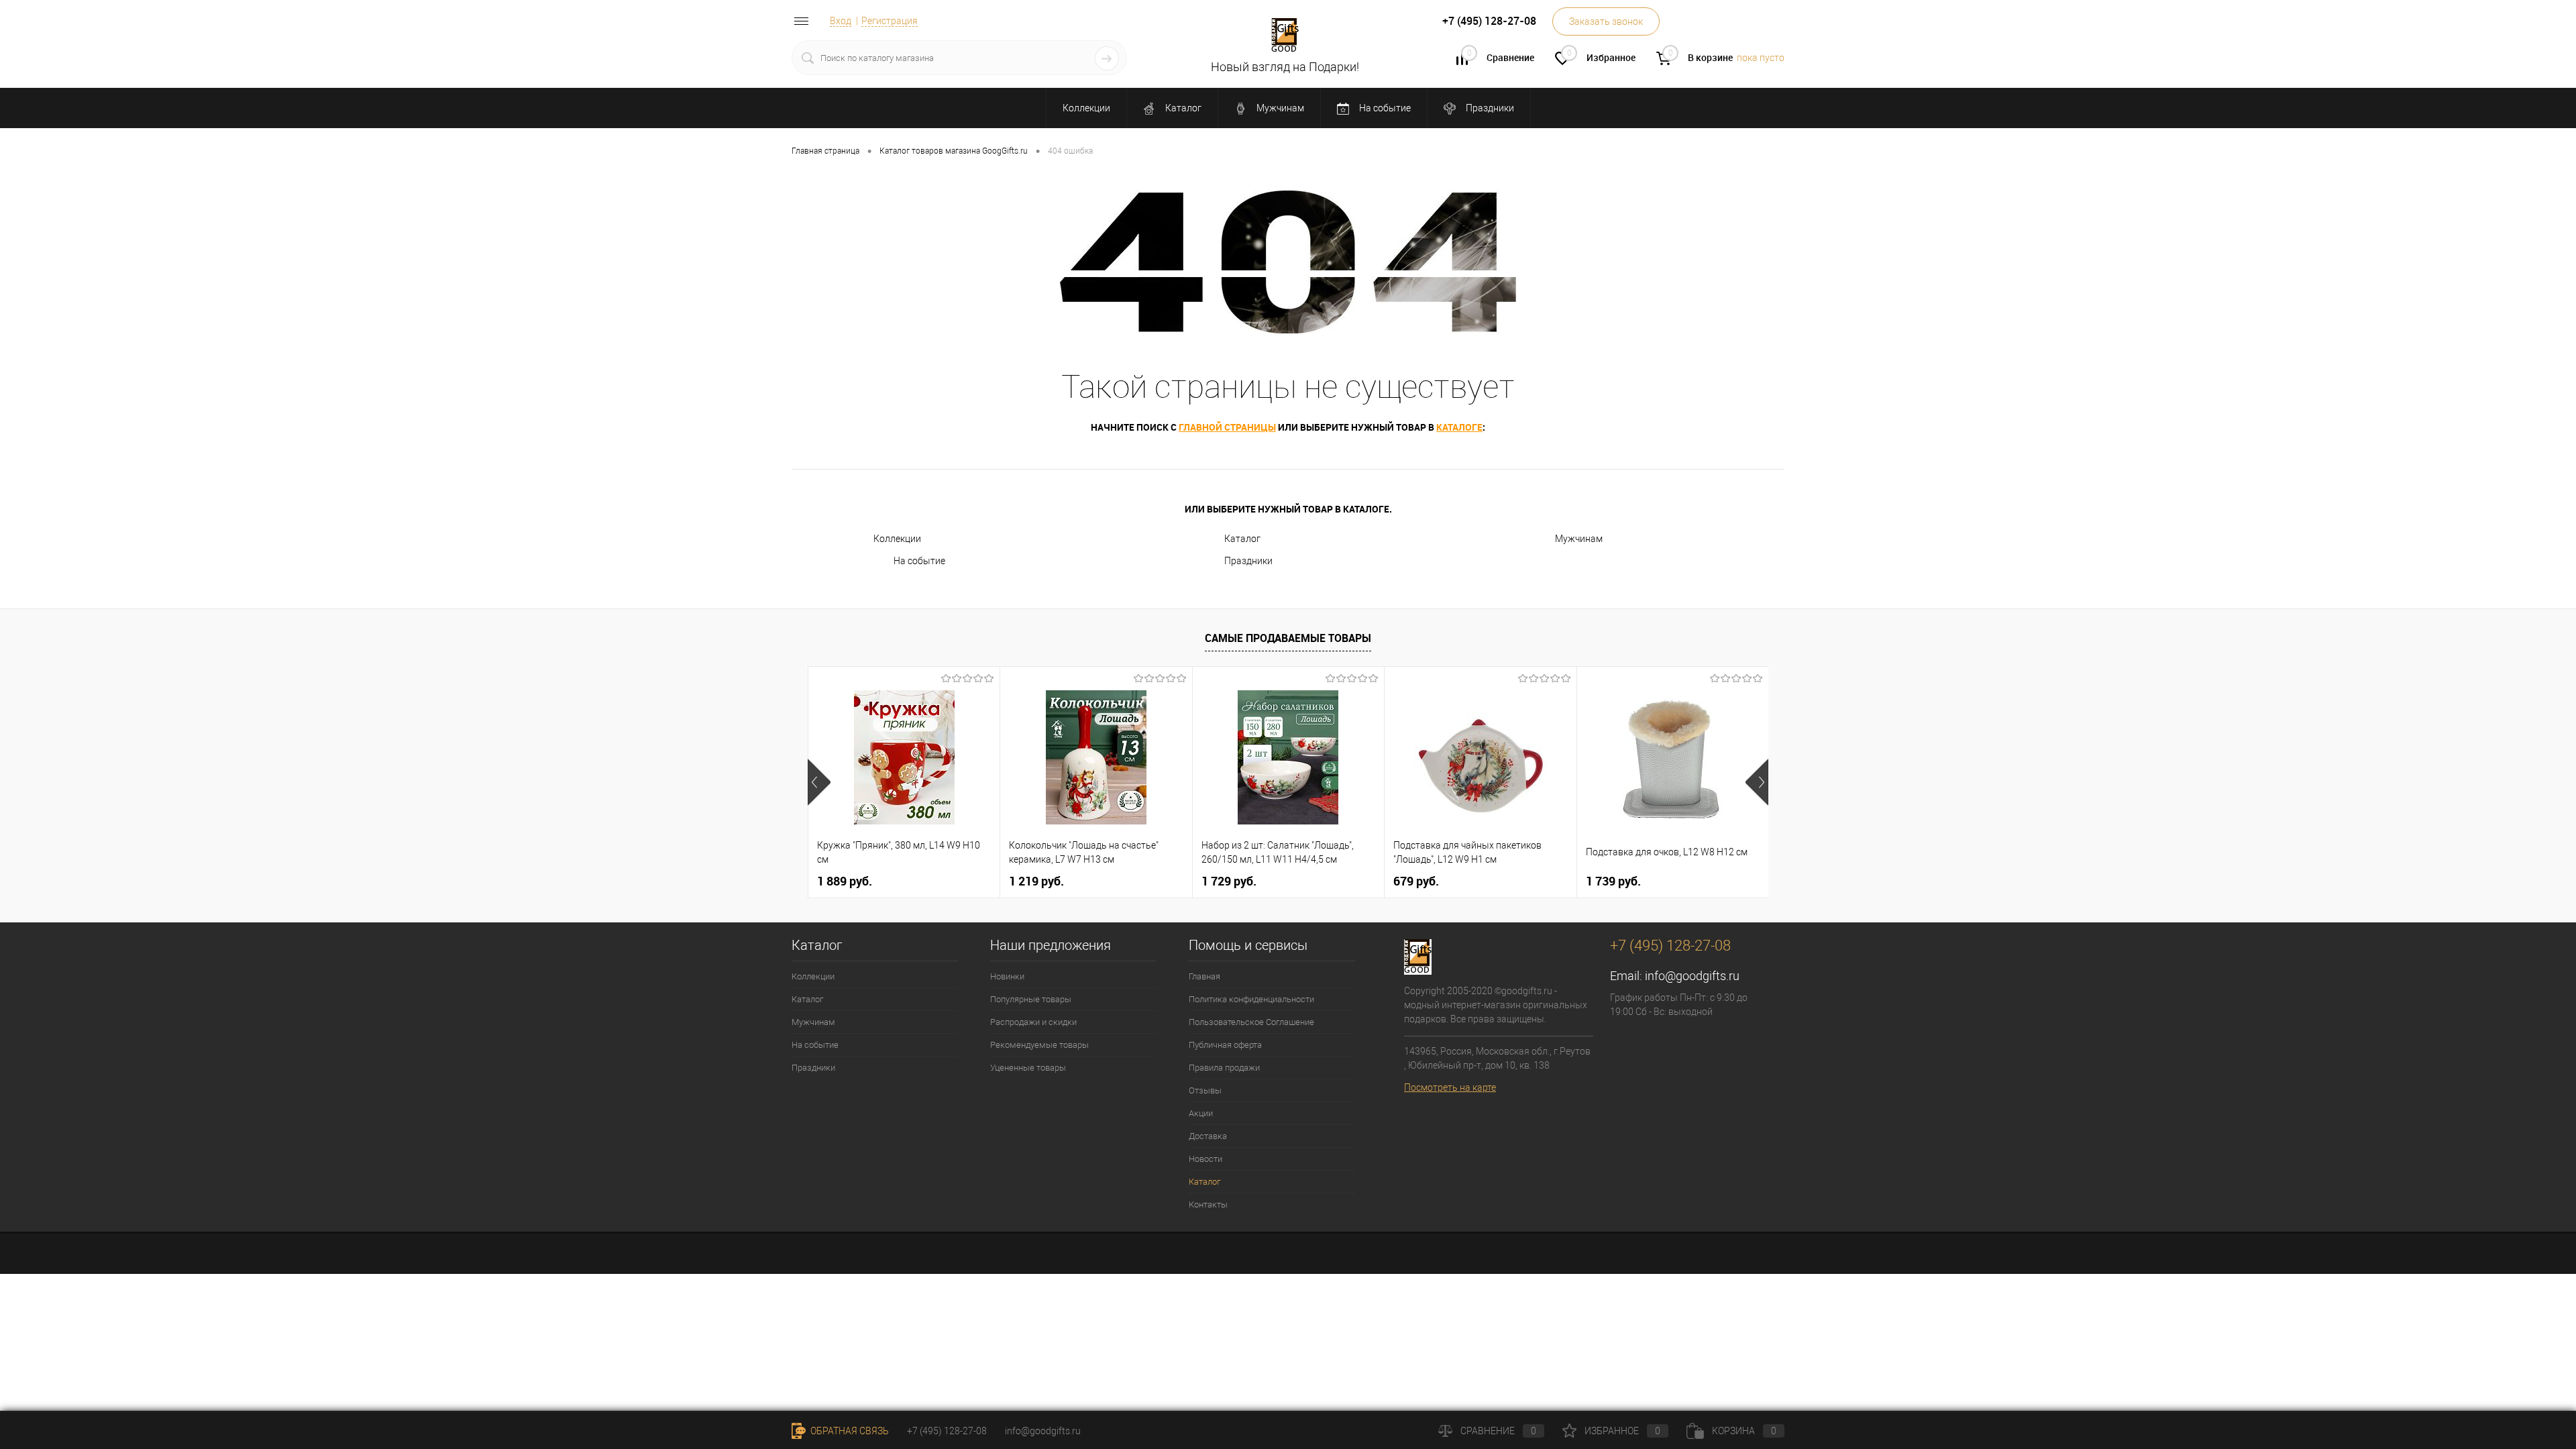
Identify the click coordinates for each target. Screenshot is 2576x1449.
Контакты (1208, 1204)
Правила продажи (1224, 1068)
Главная (1204, 976)
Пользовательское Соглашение (1251, 1022)
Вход (841, 21)
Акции (1201, 1113)
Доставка (1208, 1136)
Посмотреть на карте (1450, 1087)
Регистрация (890, 21)
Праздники (1489, 108)
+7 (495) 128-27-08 (947, 1431)
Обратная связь (849, 1431)
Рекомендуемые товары (1039, 1045)
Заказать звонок (1606, 21)
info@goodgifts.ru (1692, 976)
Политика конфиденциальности (1251, 999)
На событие (1384, 108)
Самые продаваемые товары (1288, 638)
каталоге (1459, 427)
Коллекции (1086, 108)
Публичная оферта (1225, 1045)
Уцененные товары (1028, 1068)
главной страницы (1227, 427)
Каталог (1182, 108)
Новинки (1007, 976)
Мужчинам (1279, 108)
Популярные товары (1031, 999)
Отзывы (1205, 1090)
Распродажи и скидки (1033, 1022)
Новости (1205, 1159)
